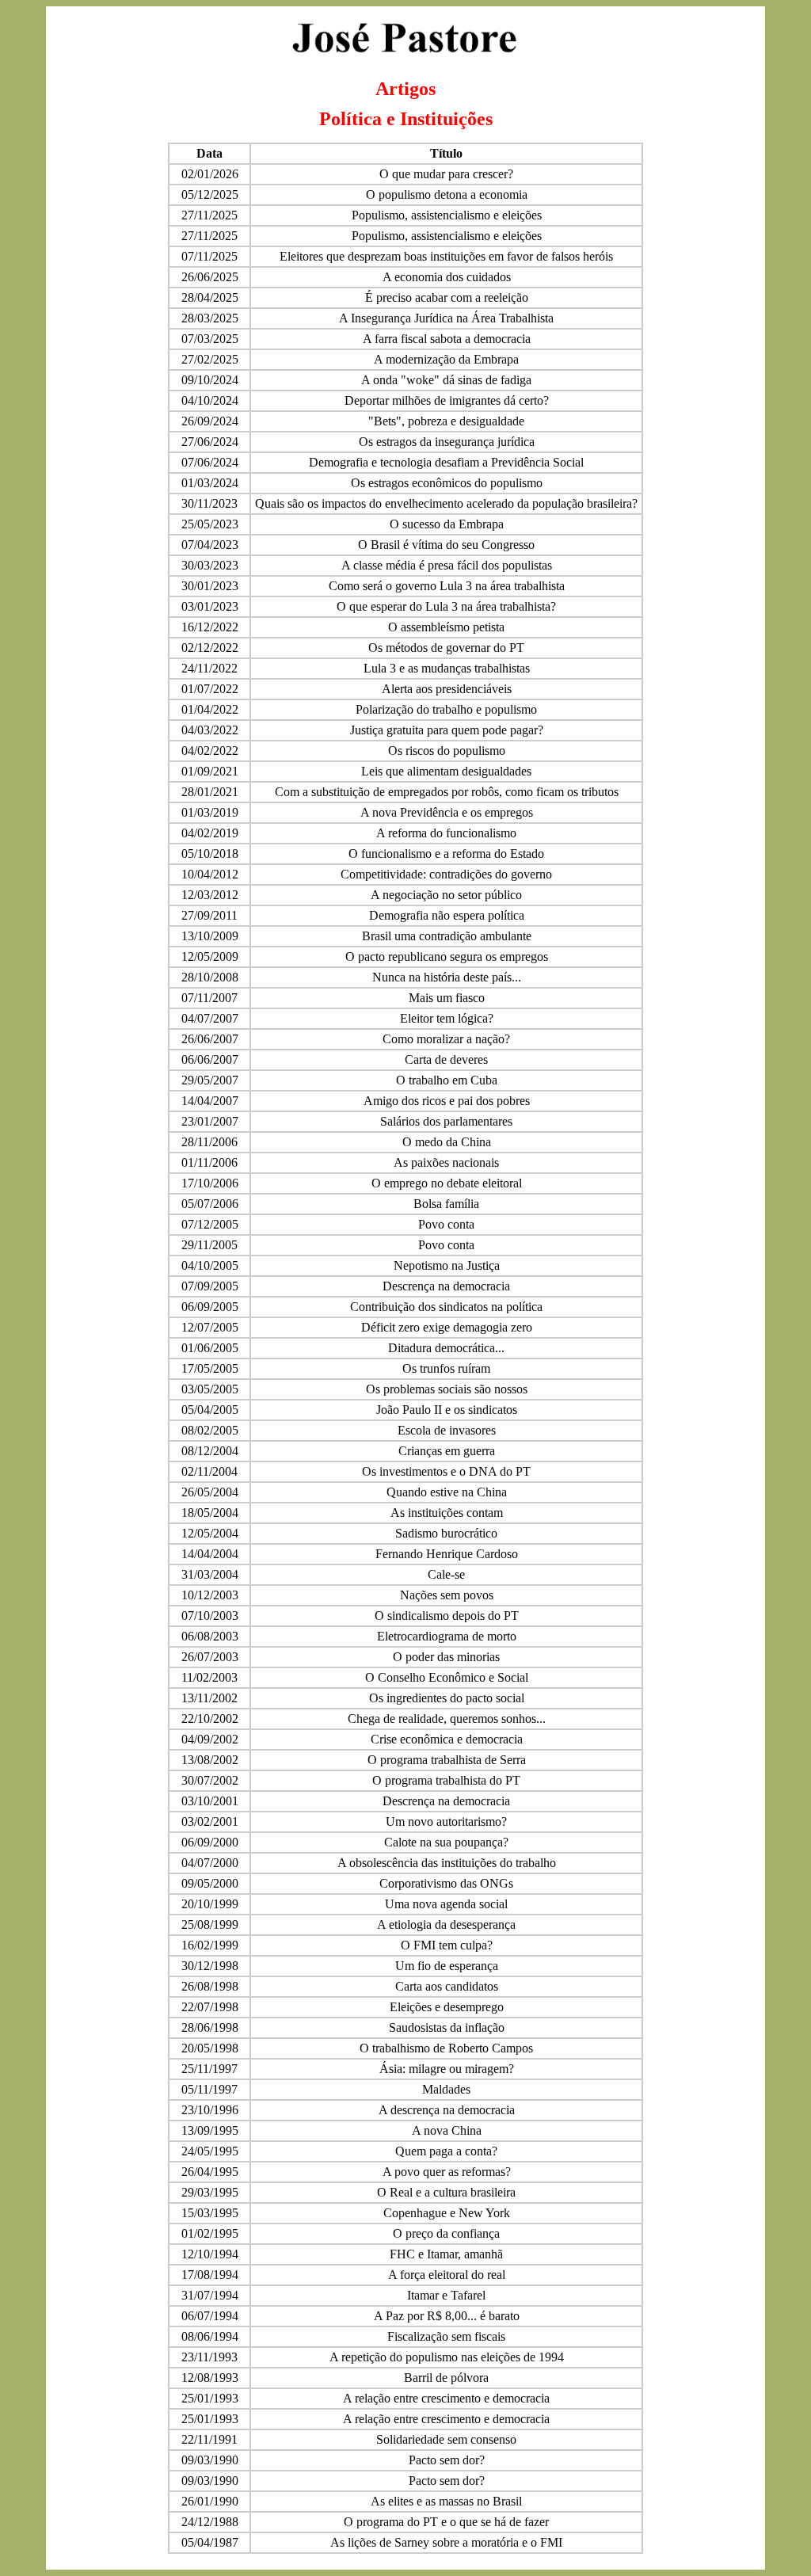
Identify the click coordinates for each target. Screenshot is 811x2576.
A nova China (447, 2130)
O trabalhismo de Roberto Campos (446, 2048)
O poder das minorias (446, 1657)
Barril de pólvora (446, 2378)
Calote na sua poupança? (446, 1842)
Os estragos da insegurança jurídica (447, 442)
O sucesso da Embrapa (447, 524)
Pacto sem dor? (447, 2460)
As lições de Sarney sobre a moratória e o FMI (446, 2542)
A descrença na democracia (447, 2110)
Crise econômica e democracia (447, 1739)
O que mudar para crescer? (446, 174)
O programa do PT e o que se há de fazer (446, 2522)
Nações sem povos (447, 1595)
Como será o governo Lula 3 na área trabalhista (447, 586)
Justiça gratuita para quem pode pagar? (447, 730)
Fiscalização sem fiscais (446, 2336)
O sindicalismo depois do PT (447, 1616)
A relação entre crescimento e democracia (446, 2398)
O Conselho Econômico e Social (447, 1677)
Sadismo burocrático (446, 1533)
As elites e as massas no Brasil (446, 2501)
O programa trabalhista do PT (446, 1780)
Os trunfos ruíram (446, 1368)
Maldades (446, 2089)
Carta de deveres (446, 1059)
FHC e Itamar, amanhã (446, 2254)
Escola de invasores (447, 1430)
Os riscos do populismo (447, 751)
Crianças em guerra (447, 1451)
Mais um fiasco (447, 998)
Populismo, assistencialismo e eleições (447, 215)
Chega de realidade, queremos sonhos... (447, 1719)
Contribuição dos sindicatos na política (446, 1307)
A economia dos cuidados (447, 277)
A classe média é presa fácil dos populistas (447, 565)
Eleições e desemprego (447, 2007)
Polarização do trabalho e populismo (446, 709)
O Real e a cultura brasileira (446, 2192)
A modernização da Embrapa (446, 359)
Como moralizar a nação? (446, 1039)
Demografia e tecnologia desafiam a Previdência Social (446, 462)
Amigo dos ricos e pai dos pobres (447, 1101)
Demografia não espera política (447, 915)
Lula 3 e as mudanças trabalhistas (447, 668)
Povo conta (446, 1224)
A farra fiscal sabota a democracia (447, 339)
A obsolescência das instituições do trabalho (447, 1863)
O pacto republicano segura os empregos (447, 956)
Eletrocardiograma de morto (447, 1636)
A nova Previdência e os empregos (447, 812)
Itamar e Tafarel (446, 2295)
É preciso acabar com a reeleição (447, 297)
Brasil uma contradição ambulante (447, 936)
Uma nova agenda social (446, 1904)
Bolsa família (446, 1204)
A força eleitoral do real (447, 2275)
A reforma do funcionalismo (446, 833)
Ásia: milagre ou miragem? (447, 2069)
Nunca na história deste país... (447, 977)
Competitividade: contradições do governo (446, 874)
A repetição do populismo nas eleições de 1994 (447, 2357)
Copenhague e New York (447, 2213)
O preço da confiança (446, 2233)
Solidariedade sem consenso (446, 2439)
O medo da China (447, 1142)
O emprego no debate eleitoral (447, 1183)
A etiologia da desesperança (446, 1924)
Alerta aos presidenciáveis (447, 689)
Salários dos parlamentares (446, 1121)
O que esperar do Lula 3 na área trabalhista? (446, 606)
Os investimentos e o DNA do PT (446, 1471)
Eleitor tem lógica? (447, 1018)
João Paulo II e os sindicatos (447, 1410)
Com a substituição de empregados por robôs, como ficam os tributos (447, 792)
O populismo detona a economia (447, 194)
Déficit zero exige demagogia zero (447, 1327)
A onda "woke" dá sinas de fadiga (446, 380)
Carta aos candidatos (447, 1986)
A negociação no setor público (446, 895)
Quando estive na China (447, 1492)
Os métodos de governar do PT (446, 648)
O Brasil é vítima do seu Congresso (446, 545)
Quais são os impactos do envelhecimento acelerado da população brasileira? (446, 503)
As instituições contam (447, 1513)
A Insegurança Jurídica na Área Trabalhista (446, 318)
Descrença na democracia (446, 1286)
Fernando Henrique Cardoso (447, 1554)
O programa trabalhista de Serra (447, 1760)
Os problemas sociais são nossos (447, 1389)
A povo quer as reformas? (447, 2172)
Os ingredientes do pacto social (447, 1698)
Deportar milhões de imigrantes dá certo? (447, 400)
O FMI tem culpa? (447, 1945)
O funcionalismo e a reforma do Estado (446, 854)
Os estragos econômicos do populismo (447, 483)
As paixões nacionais (446, 1162)
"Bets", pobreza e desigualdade (446, 421)
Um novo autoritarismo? (446, 1821)
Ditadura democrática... (446, 1348)
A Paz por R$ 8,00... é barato (447, 2316)
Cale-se (446, 1574)
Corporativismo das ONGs (446, 1883)
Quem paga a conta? (446, 2151)
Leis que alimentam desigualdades (446, 771)
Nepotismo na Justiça (447, 1265)
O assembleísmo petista (446, 627)
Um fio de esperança (447, 1966)
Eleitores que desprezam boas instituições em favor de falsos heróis (446, 256)
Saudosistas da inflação (447, 2027)
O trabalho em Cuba (447, 1080)
